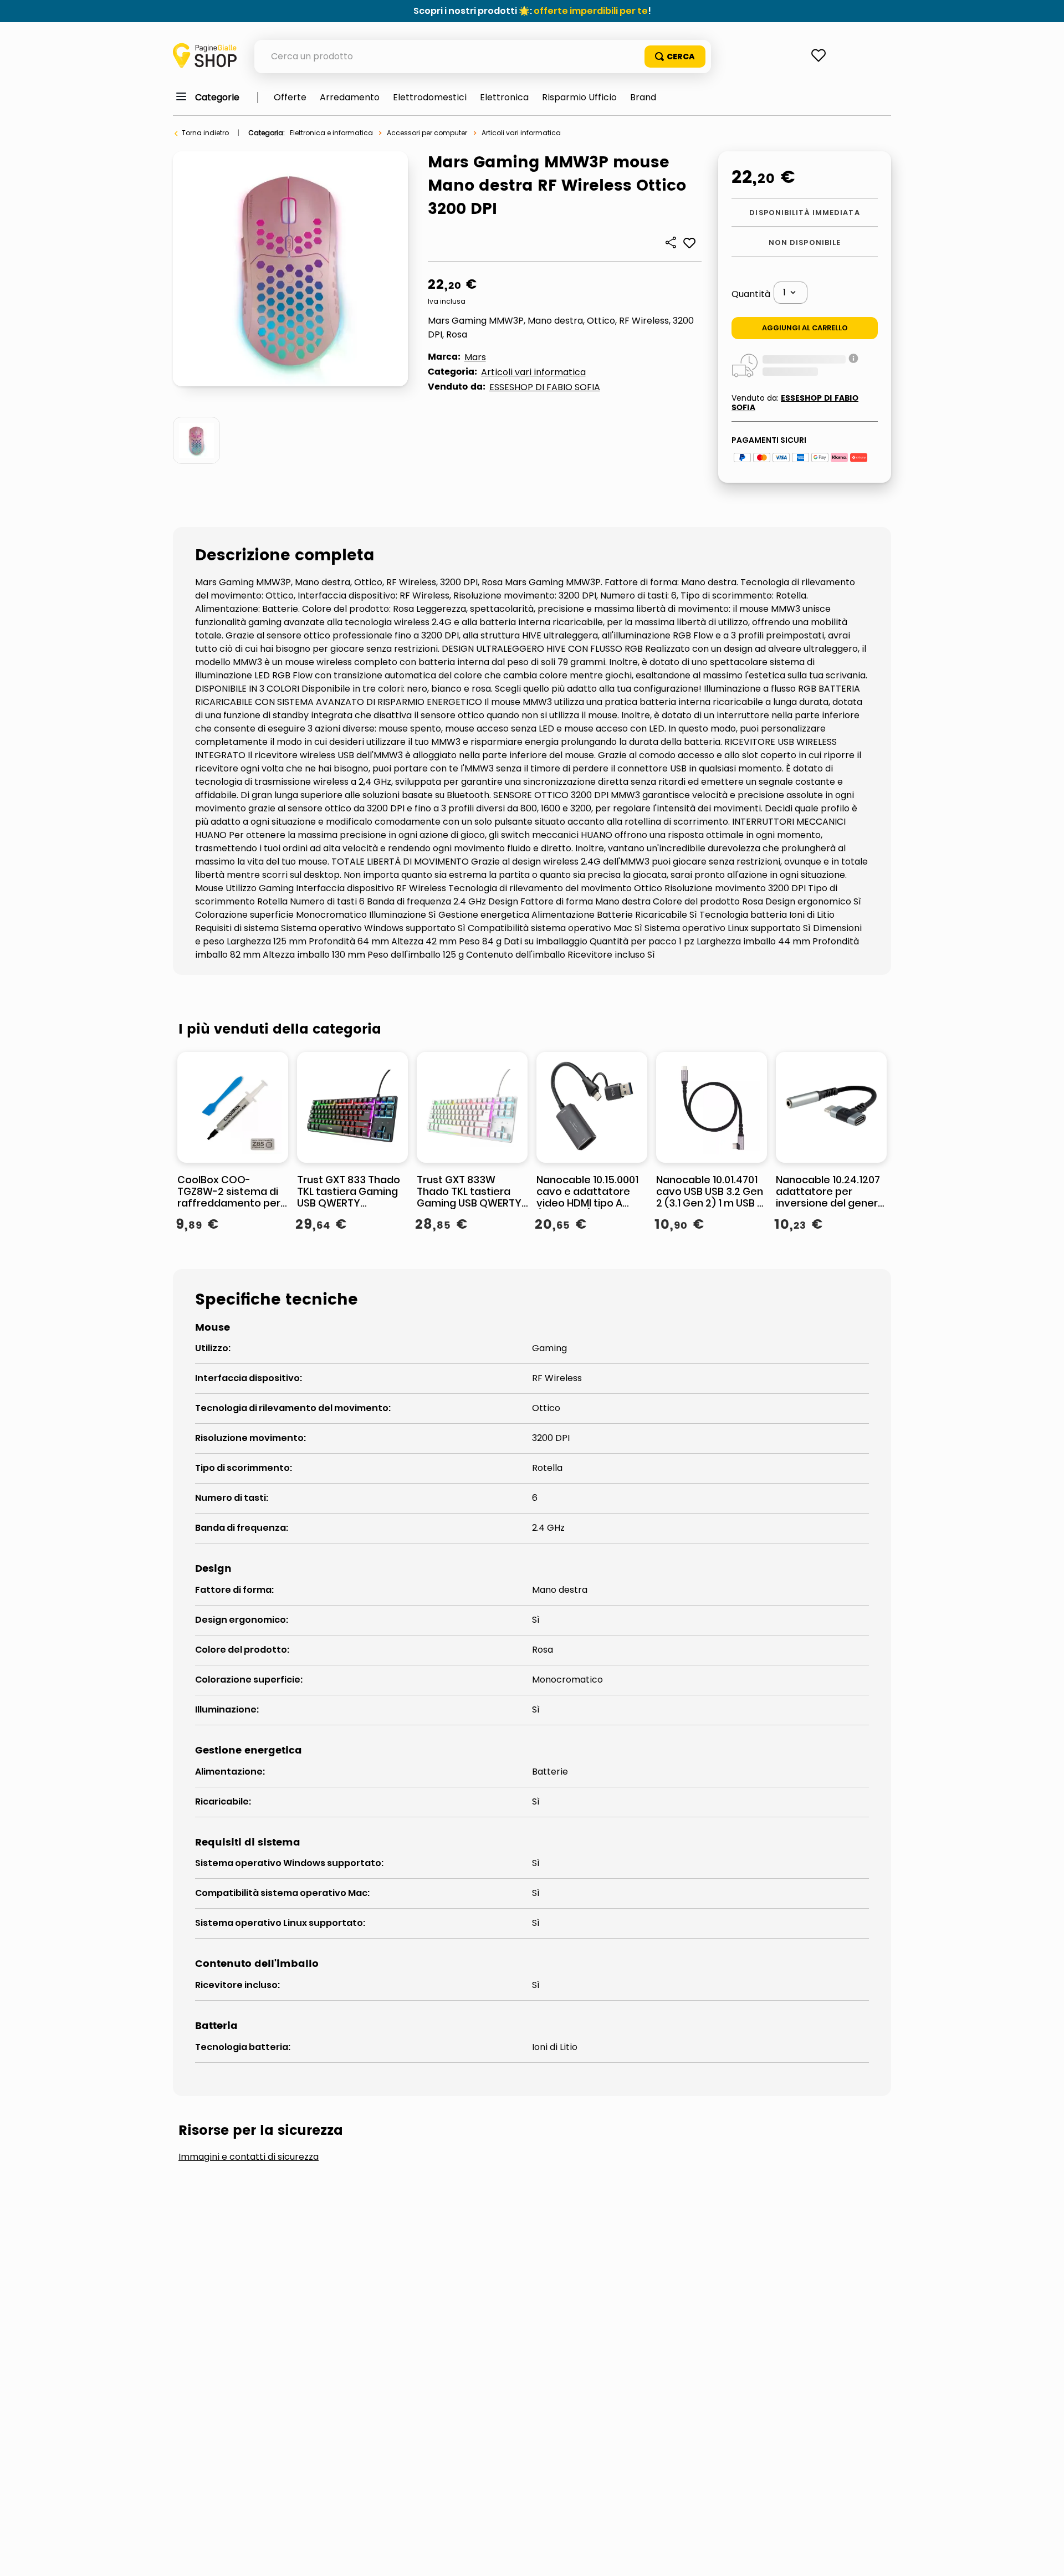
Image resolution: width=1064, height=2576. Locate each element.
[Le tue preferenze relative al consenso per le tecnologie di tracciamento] (1045, 2557)
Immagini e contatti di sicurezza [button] (249, 2157)
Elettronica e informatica (331, 133)
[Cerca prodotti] (675, 57)
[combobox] (483, 57)
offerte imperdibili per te (591, 11)
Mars (475, 357)
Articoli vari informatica (521, 133)
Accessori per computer (427, 133)
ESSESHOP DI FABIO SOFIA (545, 387)
